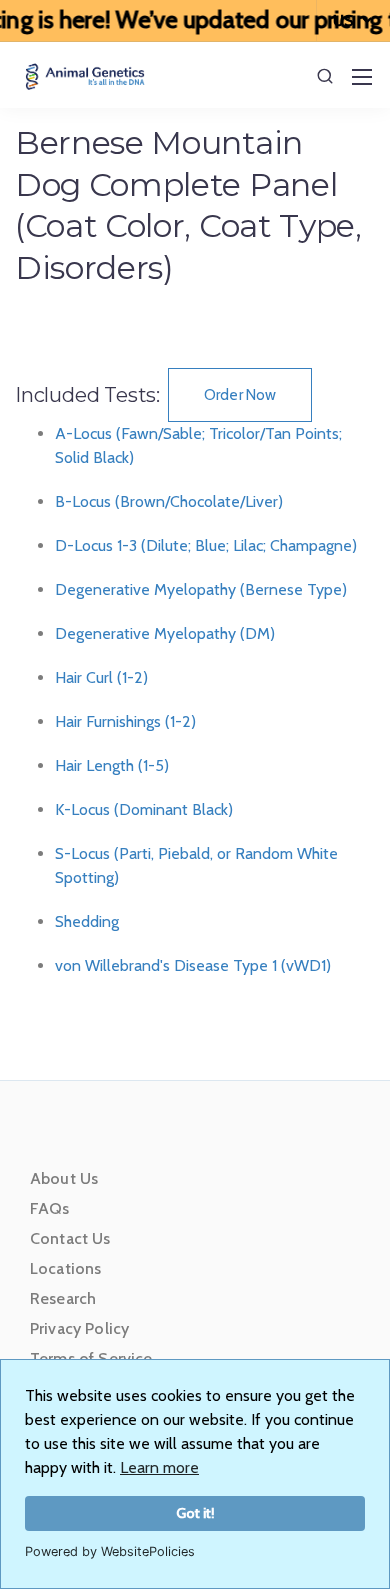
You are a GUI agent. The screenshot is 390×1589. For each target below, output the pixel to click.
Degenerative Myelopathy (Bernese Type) (201, 589)
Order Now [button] (240, 395)
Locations (65, 1268)
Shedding (87, 921)
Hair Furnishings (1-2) (125, 721)
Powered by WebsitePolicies (110, 1551)
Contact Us (70, 1238)
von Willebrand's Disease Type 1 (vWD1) (193, 965)
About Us (64, 1178)
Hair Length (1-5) (112, 765)
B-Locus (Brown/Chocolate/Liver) (169, 501)
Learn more (159, 1467)
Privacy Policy (79, 1328)
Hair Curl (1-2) (101, 677)
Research (63, 1298)
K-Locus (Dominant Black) (144, 809)
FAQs (50, 1208)
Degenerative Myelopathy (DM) (165, 633)
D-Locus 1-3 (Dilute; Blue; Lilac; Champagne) (206, 545)
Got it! (195, 1513)
